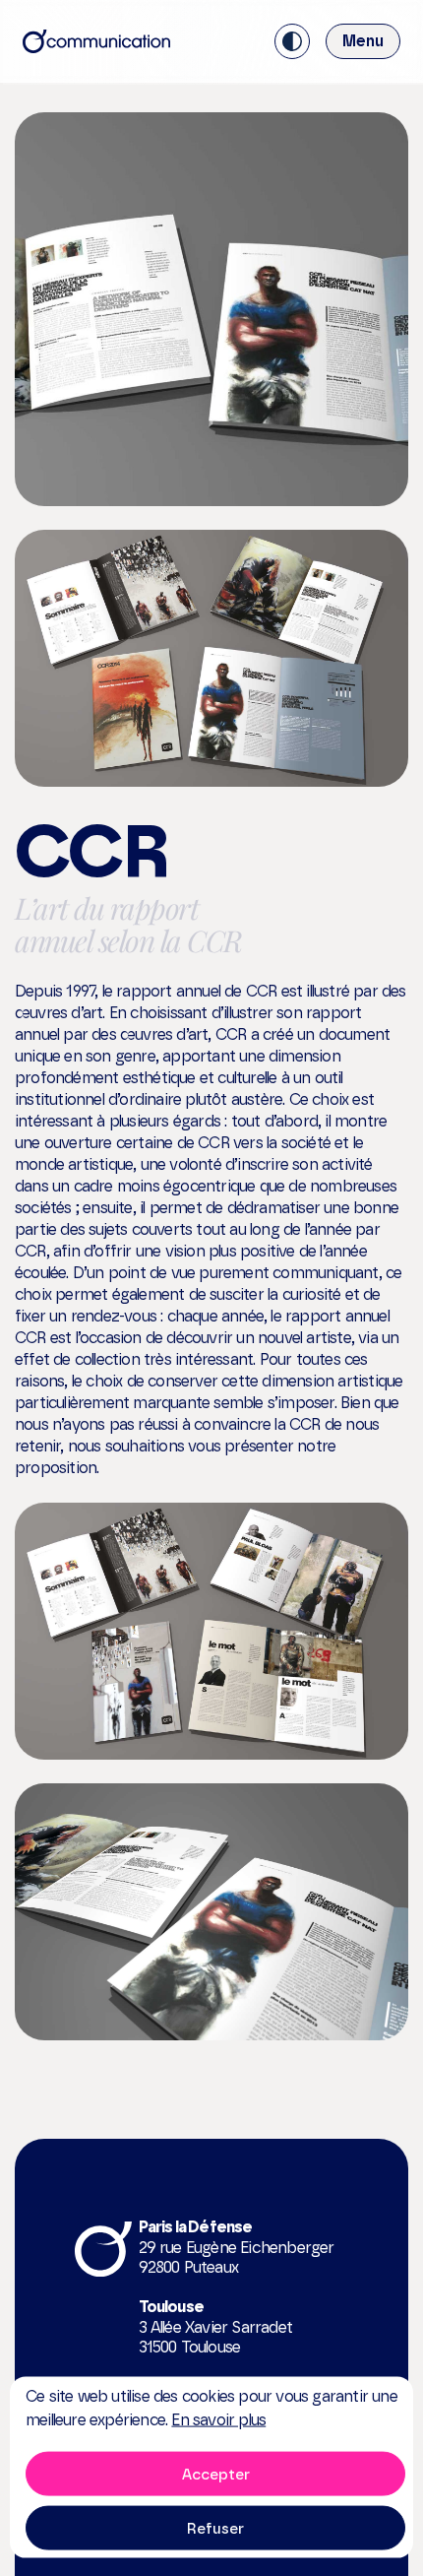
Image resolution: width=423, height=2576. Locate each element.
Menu (363, 41)
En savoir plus (218, 2420)
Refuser (215, 2528)
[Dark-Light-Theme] (292, 41)
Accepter (216, 2474)
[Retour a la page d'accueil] (96, 41)
